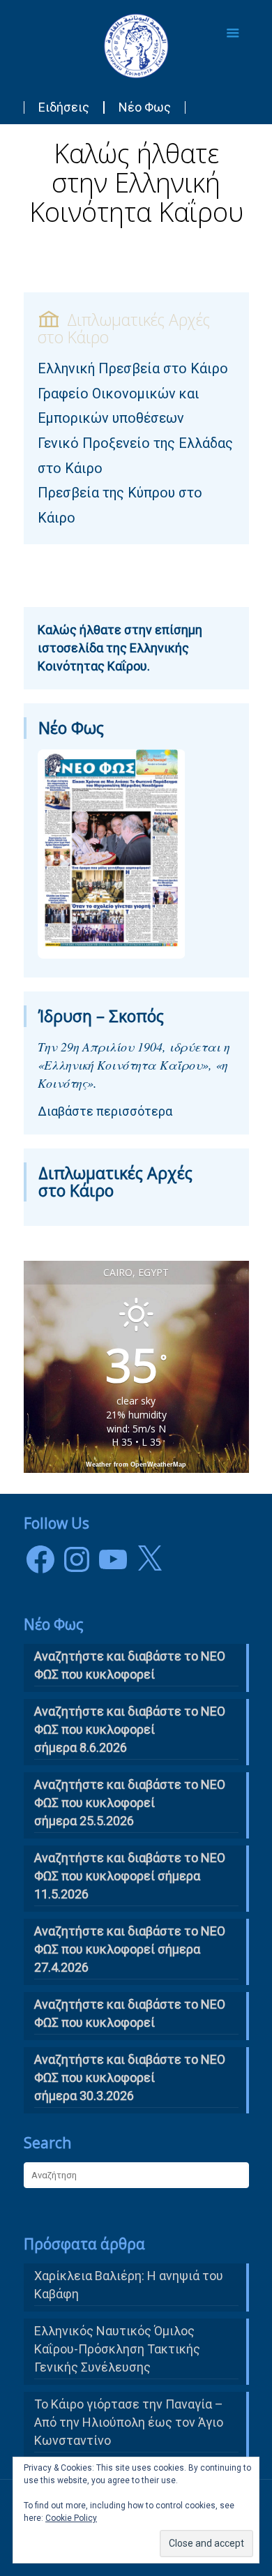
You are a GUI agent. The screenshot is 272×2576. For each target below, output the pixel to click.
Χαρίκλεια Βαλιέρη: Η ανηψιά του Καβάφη (129, 2285)
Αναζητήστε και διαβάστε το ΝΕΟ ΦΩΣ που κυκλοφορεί (130, 2013)
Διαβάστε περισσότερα (105, 1111)
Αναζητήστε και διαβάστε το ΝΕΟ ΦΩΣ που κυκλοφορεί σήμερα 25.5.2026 (130, 1803)
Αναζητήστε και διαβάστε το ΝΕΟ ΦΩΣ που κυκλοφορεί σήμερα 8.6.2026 (130, 1729)
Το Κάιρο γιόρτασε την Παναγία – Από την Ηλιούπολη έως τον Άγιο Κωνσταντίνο (129, 2422)
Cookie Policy (71, 2518)
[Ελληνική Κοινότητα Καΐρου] (136, 45)
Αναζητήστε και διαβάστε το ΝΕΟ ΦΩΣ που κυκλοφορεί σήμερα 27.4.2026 (130, 1949)
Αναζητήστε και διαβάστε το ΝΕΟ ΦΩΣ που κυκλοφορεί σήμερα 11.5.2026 (130, 1876)
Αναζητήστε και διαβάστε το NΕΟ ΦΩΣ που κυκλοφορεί (130, 1665)
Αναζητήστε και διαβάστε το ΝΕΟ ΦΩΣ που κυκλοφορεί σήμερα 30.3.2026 (130, 2077)
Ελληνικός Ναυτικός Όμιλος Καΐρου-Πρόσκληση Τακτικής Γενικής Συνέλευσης (117, 2349)
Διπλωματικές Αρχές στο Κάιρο (115, 1182)
